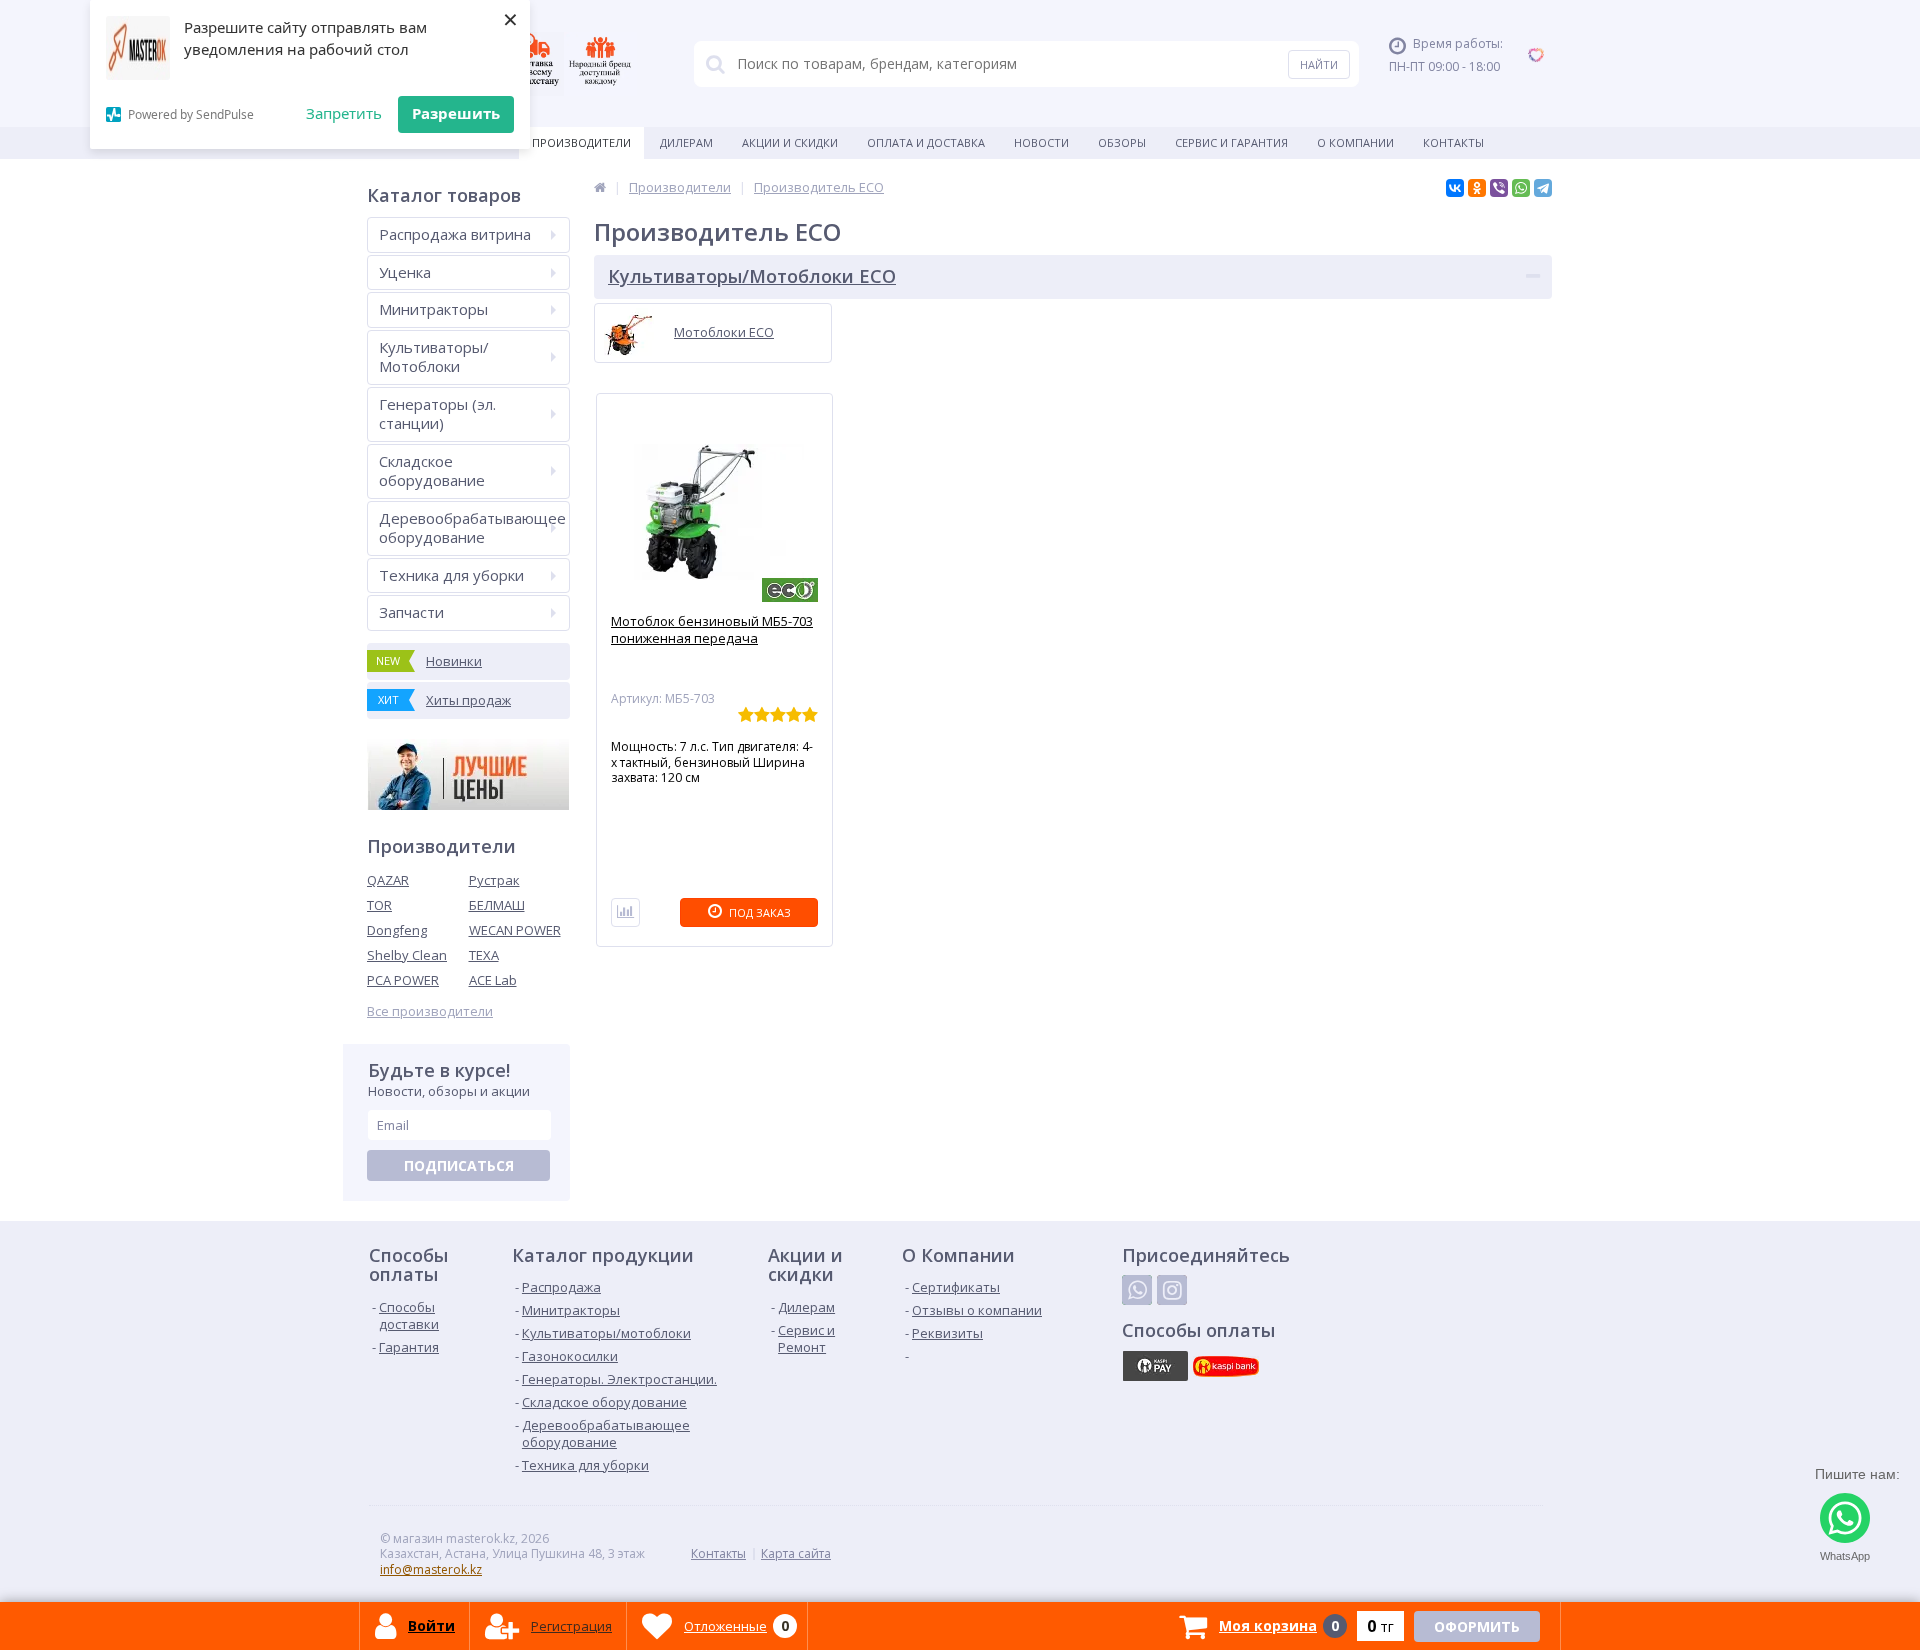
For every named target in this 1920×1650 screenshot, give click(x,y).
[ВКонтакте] (1455, 188)
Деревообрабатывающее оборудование (472, 528)
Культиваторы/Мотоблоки (434, 357)
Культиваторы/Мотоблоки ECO (752, 276)
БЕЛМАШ (497, 905)
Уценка (405, 272)
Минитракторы (433, 309)
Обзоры (1122, 142)
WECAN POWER (515, 930)
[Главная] (600, 187)
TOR (379, 905)
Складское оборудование (432, 471)
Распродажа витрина (455, 234)
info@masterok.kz (431, 1569)
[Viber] (1499, 188)
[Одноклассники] (1477, 188)
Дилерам (686, 142)
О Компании (1355, 142)
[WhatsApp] (1521, 188)
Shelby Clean (407, 955)
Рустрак (494, 880)
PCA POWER (403, 980)
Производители (581, 142)
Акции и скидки (790, 142)
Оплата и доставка (926, 142)
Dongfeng (397, 930)
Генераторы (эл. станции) (437, 414)
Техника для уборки (451, 575)
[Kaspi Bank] (1226, 1366)
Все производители (430, 1011)
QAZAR (388, 880)
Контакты (1453, 142)
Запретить (344, 113)
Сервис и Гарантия (1231, 142)
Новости (1041, 142)
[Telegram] (1543, 188)
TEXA (484, 955)
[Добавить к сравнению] (625, 912)
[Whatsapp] (1137, 1290)
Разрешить (456, 113)
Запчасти (411, 612)
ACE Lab (493, 980)
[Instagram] (1172, 1290)
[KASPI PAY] (1155, 1366)
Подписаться (459, 1165)
